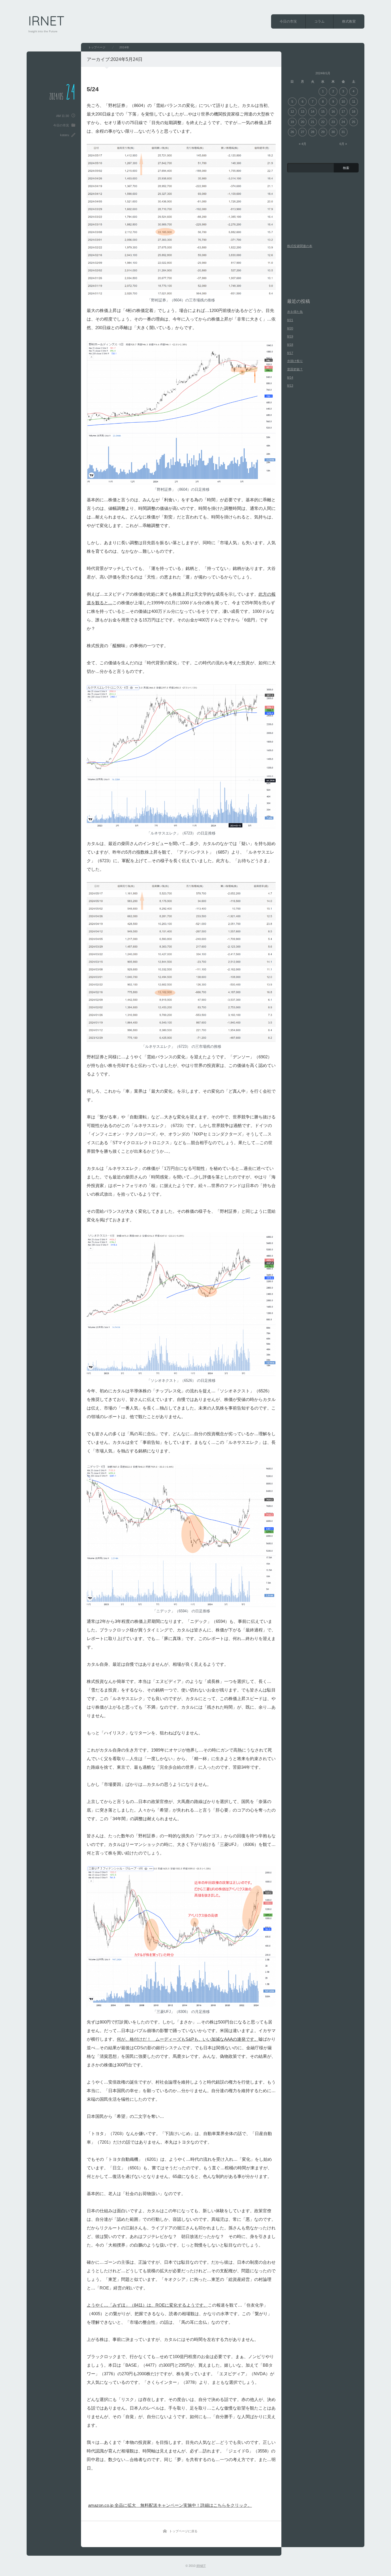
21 (313, 122)
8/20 (290, 328)
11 (354, 102)
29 (323, 132)
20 (303, 122)
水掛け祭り (295, 361)
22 (323, 122)
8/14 (290, 377)
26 (292, 132)
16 (333, 112)
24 (343, 122)
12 (292, 112)
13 (303, 112)
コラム (319, 21)
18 (354, 112)
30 (333, 132)
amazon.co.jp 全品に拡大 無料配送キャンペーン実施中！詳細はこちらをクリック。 (170, 2505)
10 (343, 102)
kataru (65, 135)
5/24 (93, 89)
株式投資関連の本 (300, 246)
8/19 (290, 336)
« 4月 (303, 144)
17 (343, 112)
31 (343, 132)
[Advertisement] (155, 2490)
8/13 (290, 385)
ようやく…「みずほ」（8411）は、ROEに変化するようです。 (147, 2305)
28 (313, 132)
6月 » (343, 144)
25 (354, 122)
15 (323, 112)
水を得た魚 (295, 312)
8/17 (290, 353)
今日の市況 (288, 21)
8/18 (290, 345)
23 (333, 122)
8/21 (290, 320)
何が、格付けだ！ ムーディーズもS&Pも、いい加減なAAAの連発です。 (188, 2039)
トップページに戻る (183, 2531)
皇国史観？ (295, 369)
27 (303, 132)
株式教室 (349, 21)
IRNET (46, 21)
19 (292, 122)
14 (313, 112)
